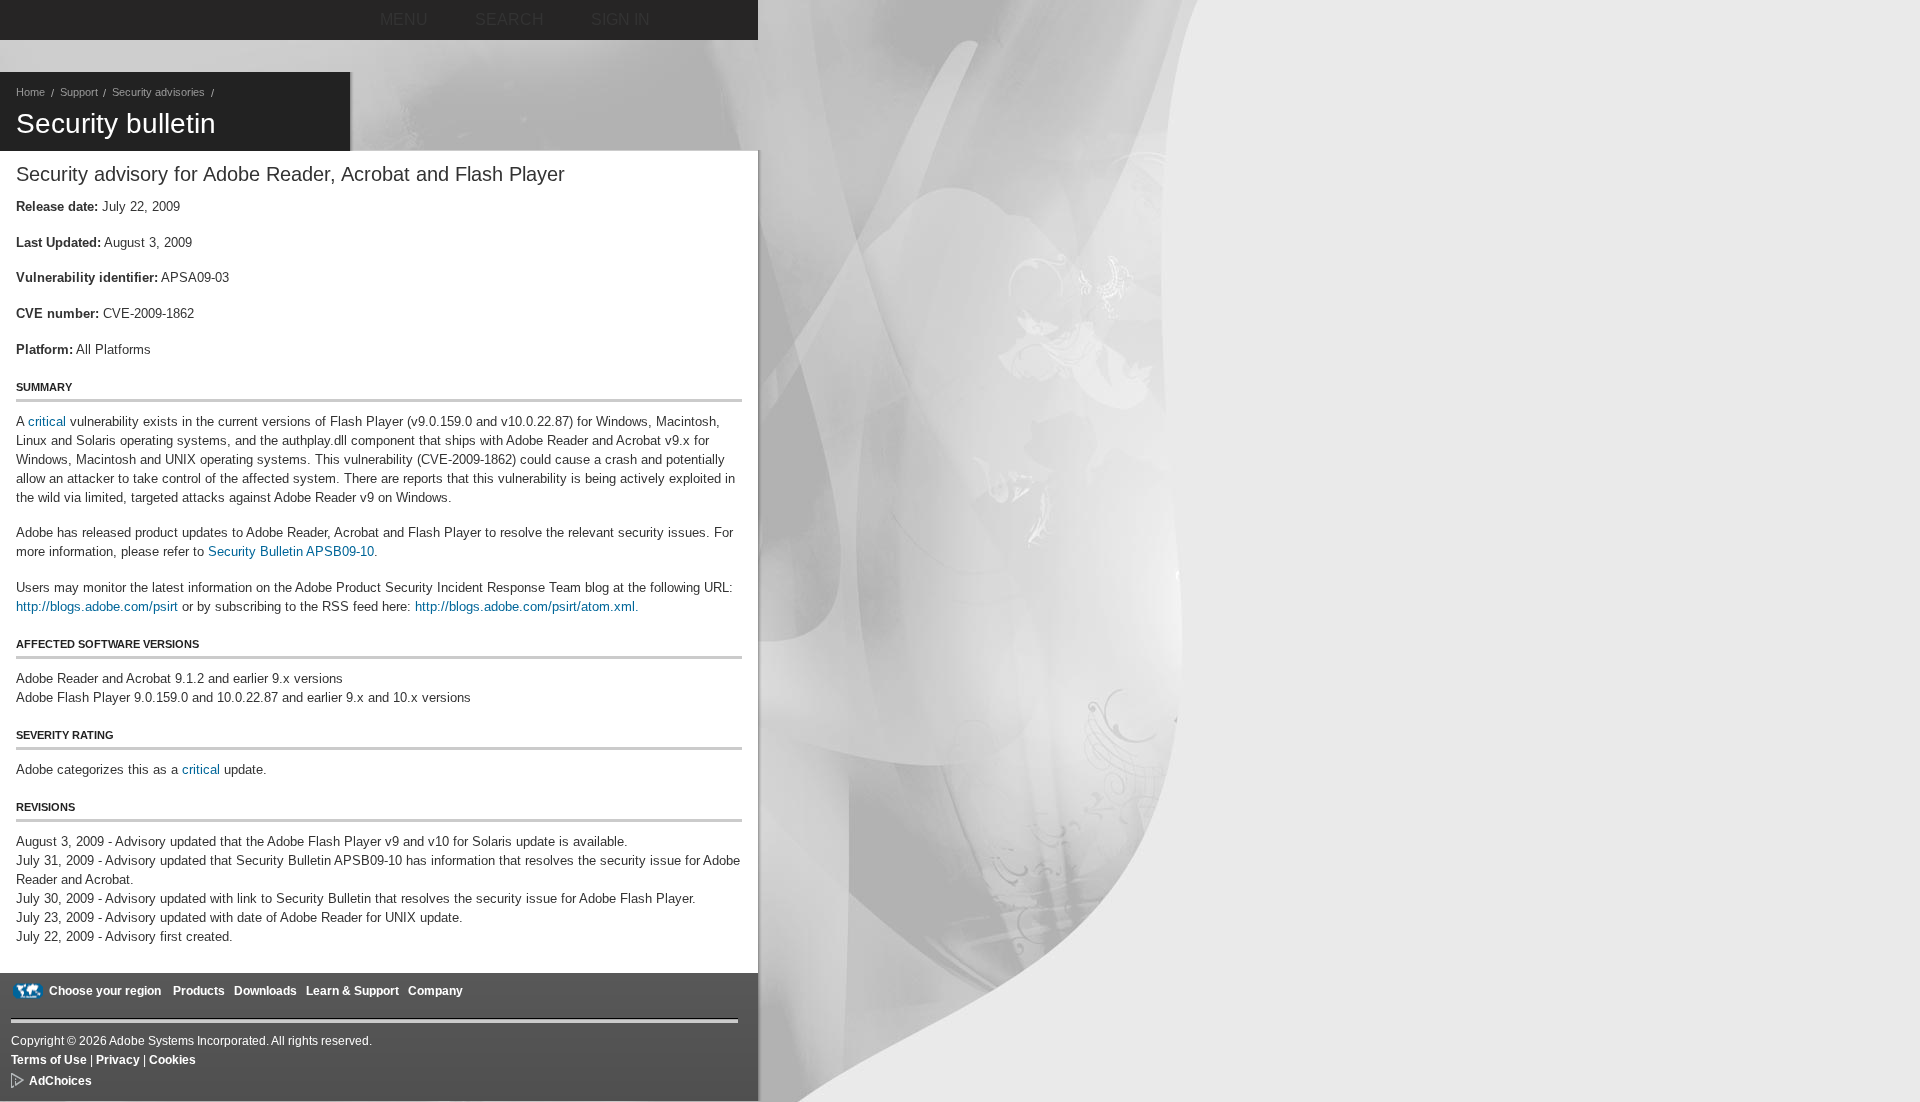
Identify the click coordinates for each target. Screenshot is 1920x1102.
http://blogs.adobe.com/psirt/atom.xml (523, 606)
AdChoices (60, 1081)
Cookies (172, 1060)
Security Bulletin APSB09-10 (291, 551)
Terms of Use (49, 1060)
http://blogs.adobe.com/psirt (97, 606)
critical (47, 421)
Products (199, 991)
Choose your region (105, 991)
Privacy (118, 1060)
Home (30, 92)
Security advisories (158, 92)
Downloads (265, 991)
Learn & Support (352, 991)
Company (435, 991)
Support (79, 92)
